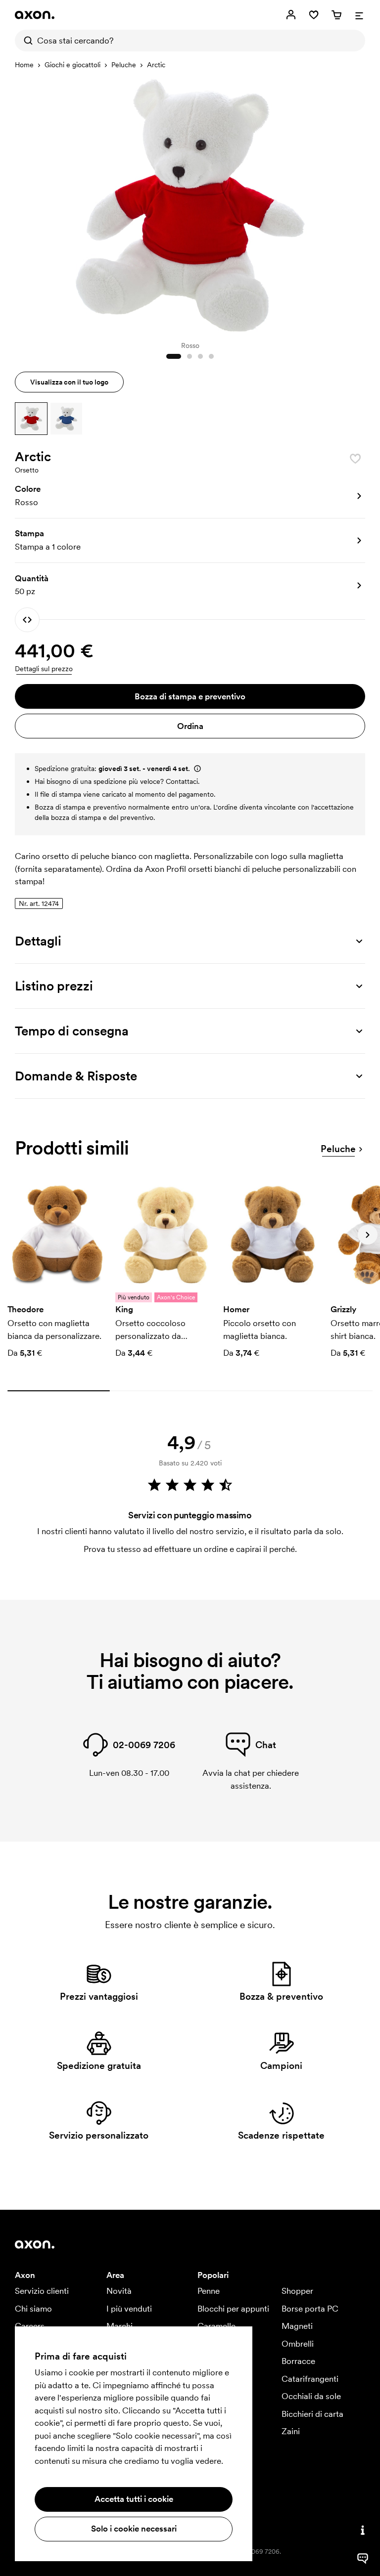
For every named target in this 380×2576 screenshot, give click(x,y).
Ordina (190, 726)
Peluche (124, 65)
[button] (31, 419)
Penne (209, 2291)
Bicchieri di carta (312, 2414)
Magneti (297, 2326)
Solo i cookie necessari (134, 2529)
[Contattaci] (363, 2530)
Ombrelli (298, 2344)
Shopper (297, 2291)
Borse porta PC (310, 2309)
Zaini (291, 2431)
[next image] (355, 205)
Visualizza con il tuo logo (69, 382)
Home (24, 65)
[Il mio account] (291, 15)
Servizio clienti (42, 2291)
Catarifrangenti (310, 2379)
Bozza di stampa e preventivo (190, 696)
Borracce (298, 2361)
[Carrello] (336, 15)
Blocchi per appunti (233, 2309)
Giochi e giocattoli (72, 65)
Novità (119, 2291)
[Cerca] (26, 41)
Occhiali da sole (311, 2396)
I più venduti (129, 2309)
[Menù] (359, 15)
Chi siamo (33, 2309)
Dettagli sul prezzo (44, 669)
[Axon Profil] (35, 15)
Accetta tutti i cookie (134, 2499)
